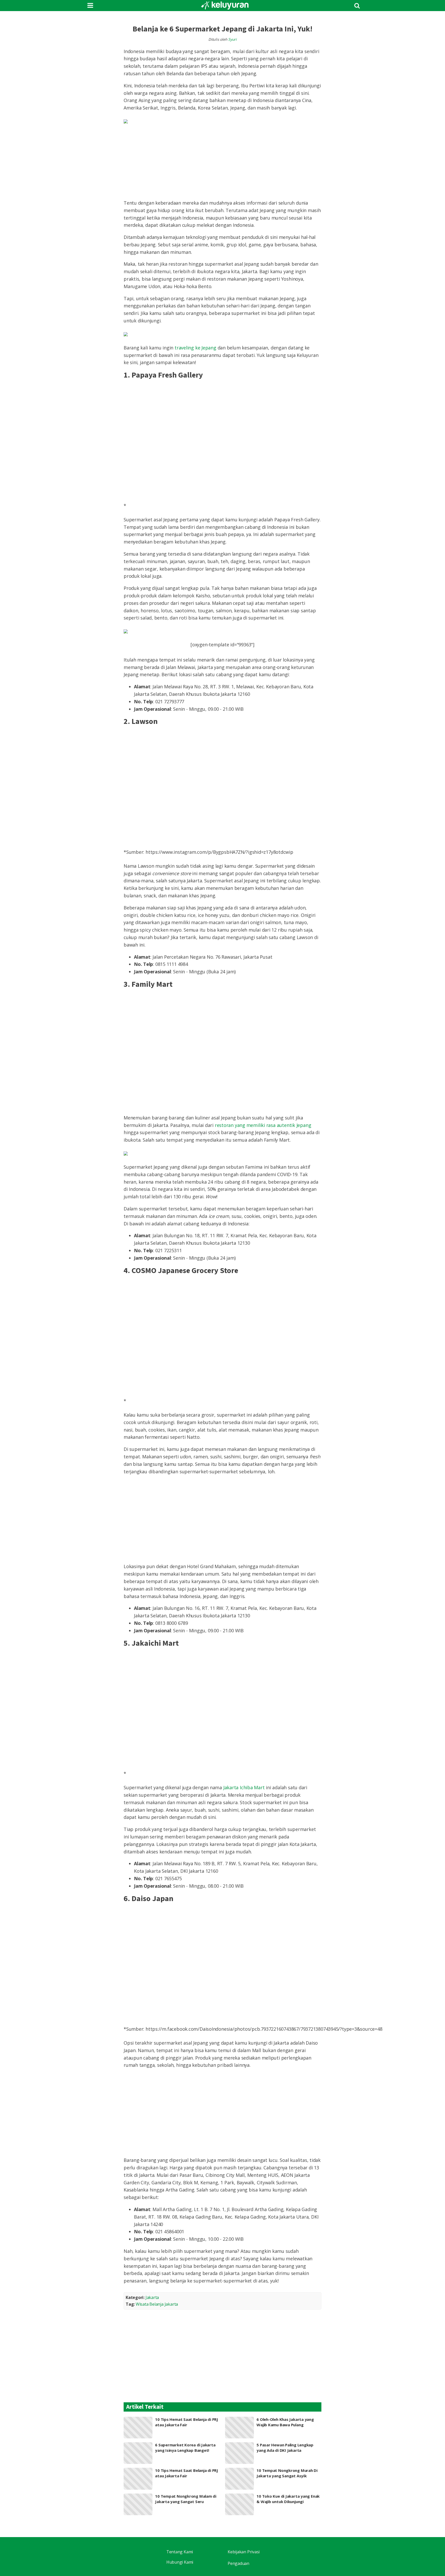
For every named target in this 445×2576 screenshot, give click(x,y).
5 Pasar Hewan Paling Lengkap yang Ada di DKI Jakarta (285, 2448)
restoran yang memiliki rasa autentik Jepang (263, 1125)
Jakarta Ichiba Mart (244, 1787)
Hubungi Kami (180, 2562)
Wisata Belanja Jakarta (157, 2304)
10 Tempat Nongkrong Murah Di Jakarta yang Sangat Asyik (287, 2473)
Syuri (232, 39)
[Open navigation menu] (90, 6)
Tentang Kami (180, 2552)
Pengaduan (238, 2563)
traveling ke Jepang (195, 348)
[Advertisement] (222, 1519)
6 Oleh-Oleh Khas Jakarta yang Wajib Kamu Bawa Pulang (285, 2422)
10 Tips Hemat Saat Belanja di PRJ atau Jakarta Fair (187, 2422)
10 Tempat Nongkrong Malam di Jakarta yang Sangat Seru (186, 2499)
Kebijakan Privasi (244, 2552)
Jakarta (152, 2297)
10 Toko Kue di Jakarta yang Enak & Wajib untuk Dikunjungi (288, 2499)
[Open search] (357, 6)
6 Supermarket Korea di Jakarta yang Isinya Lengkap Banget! (185, 2448)
